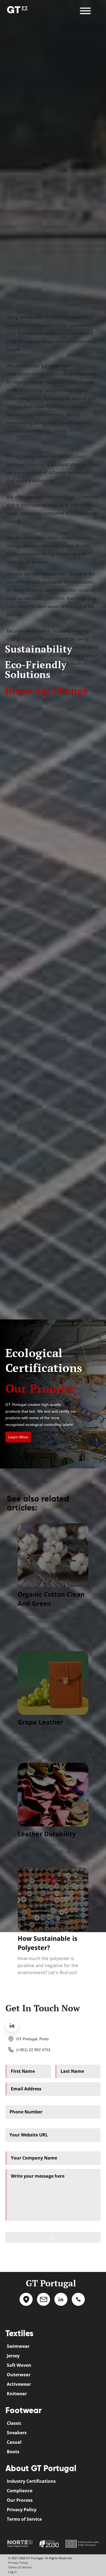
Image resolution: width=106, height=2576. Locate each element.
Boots (13, 2452)
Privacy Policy (22, 2510)
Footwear (24, 2410)
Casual (14, 2442)
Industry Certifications (31, 2481)
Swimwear (18, 2346)
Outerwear (19, 2375)
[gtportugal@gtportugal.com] (43, 2304)
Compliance (20, 2491)
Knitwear (17, 2394)
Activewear (19, 2384)
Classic (14, 2423)
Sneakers (17, 2433)
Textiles (19, 2333)
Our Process (20, 2500)
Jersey (13, 2356)
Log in (13, 2572)
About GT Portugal (41, 2468)
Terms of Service (24, 2519)
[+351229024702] (78, 2304)
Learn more (18, 1437)
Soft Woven (19, 2365)
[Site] (17, 9)
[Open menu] (94, 8)
